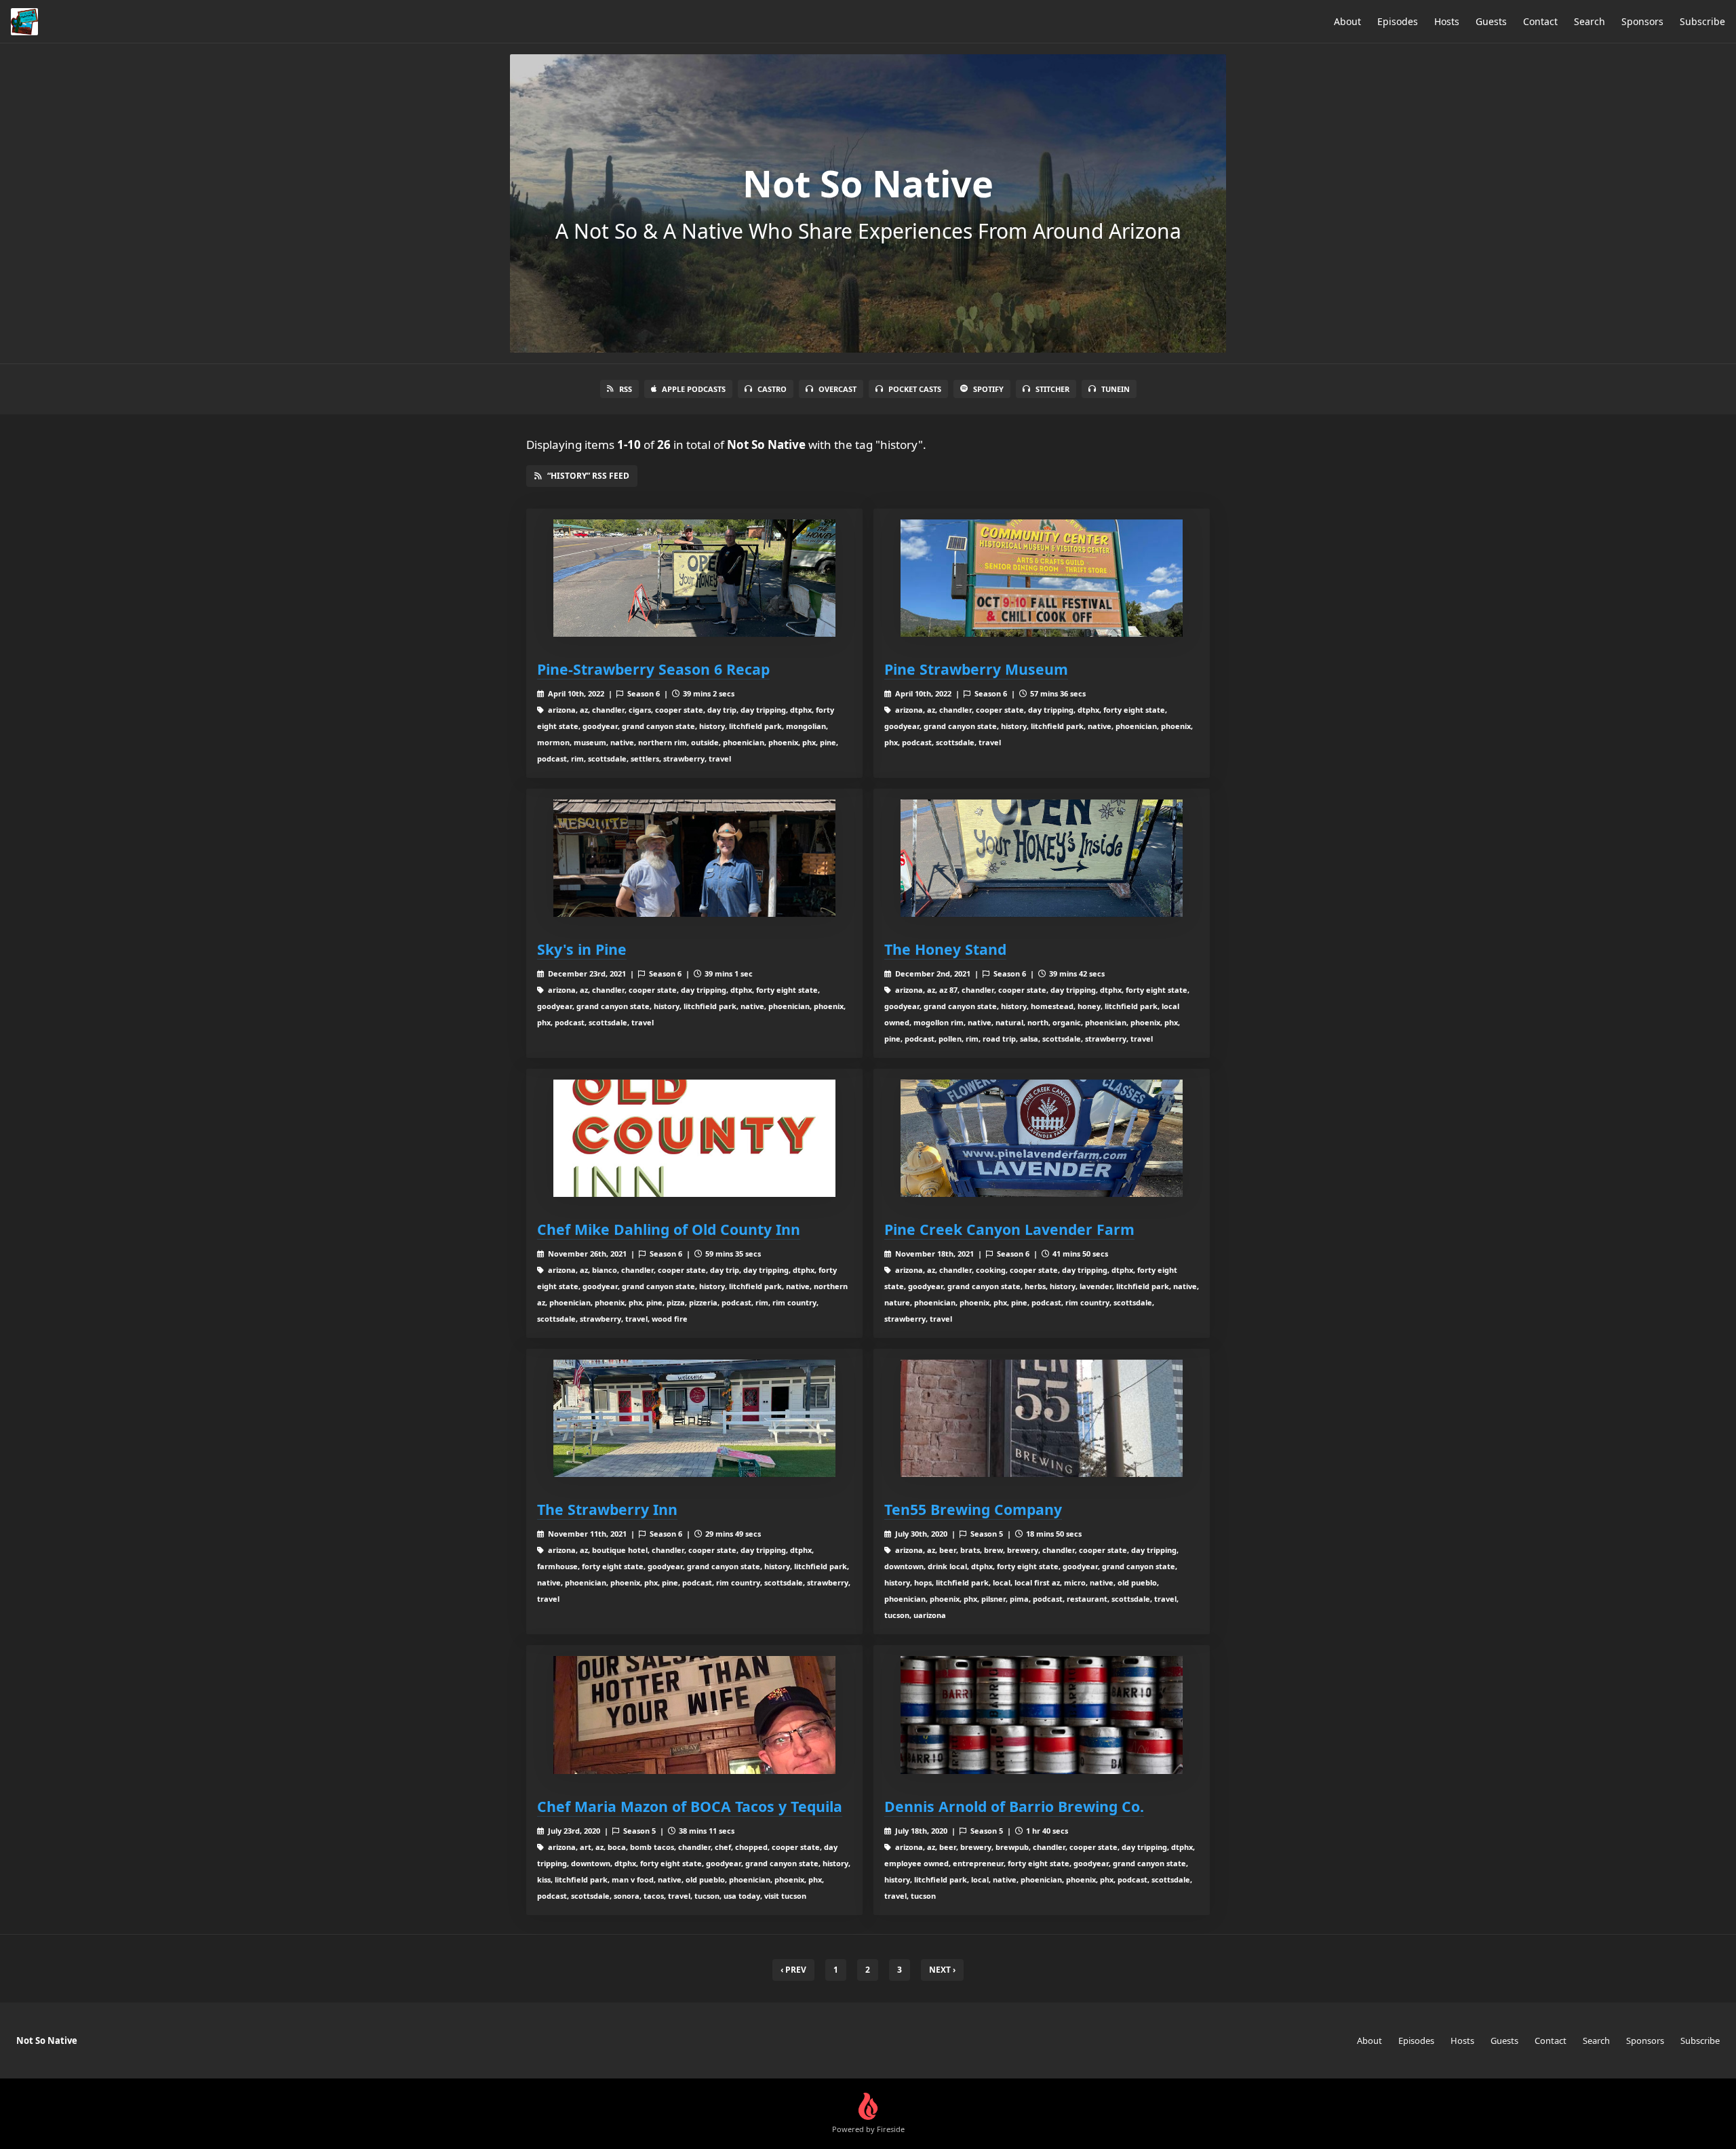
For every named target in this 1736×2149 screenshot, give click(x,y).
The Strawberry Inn (607, 1509)
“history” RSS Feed (588, 476)
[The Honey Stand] (1042, 858)
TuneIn (1116, 389)
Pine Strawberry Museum (976, 669)
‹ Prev (793, 1970)
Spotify (988, 389)
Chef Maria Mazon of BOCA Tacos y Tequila (690, 1806)
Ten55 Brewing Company (973, 1509)
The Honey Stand (945, 949)
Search (1590, 21)
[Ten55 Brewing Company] (1042, 1418)
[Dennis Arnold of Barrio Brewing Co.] (1042, 1715)
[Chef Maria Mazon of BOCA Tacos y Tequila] (694, 1715)
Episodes (1398, 21)
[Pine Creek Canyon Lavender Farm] (1042, 1138)
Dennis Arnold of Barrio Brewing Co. (1014, 1806)
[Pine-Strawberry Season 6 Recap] (694, 578)
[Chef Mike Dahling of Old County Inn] (694, 1138)
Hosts (1447, 21)
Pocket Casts (915, 389)
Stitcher (1052, 389)
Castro (772, 389)
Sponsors (1642, 21)
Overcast (837, 389)
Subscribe (1702, 21)
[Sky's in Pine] (694, 858)
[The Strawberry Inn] (694, 1418)
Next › (942, 1970)
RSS (626, 389)
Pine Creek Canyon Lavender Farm (1009, 1229)
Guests (1491, 21)
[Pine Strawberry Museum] (1042, 578)
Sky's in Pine (582, 949)
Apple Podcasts (694, 389)
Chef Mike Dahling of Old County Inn (669, 1229)
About (1347, 21)
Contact (1540, 21)
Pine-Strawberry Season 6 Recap (653, 669)
